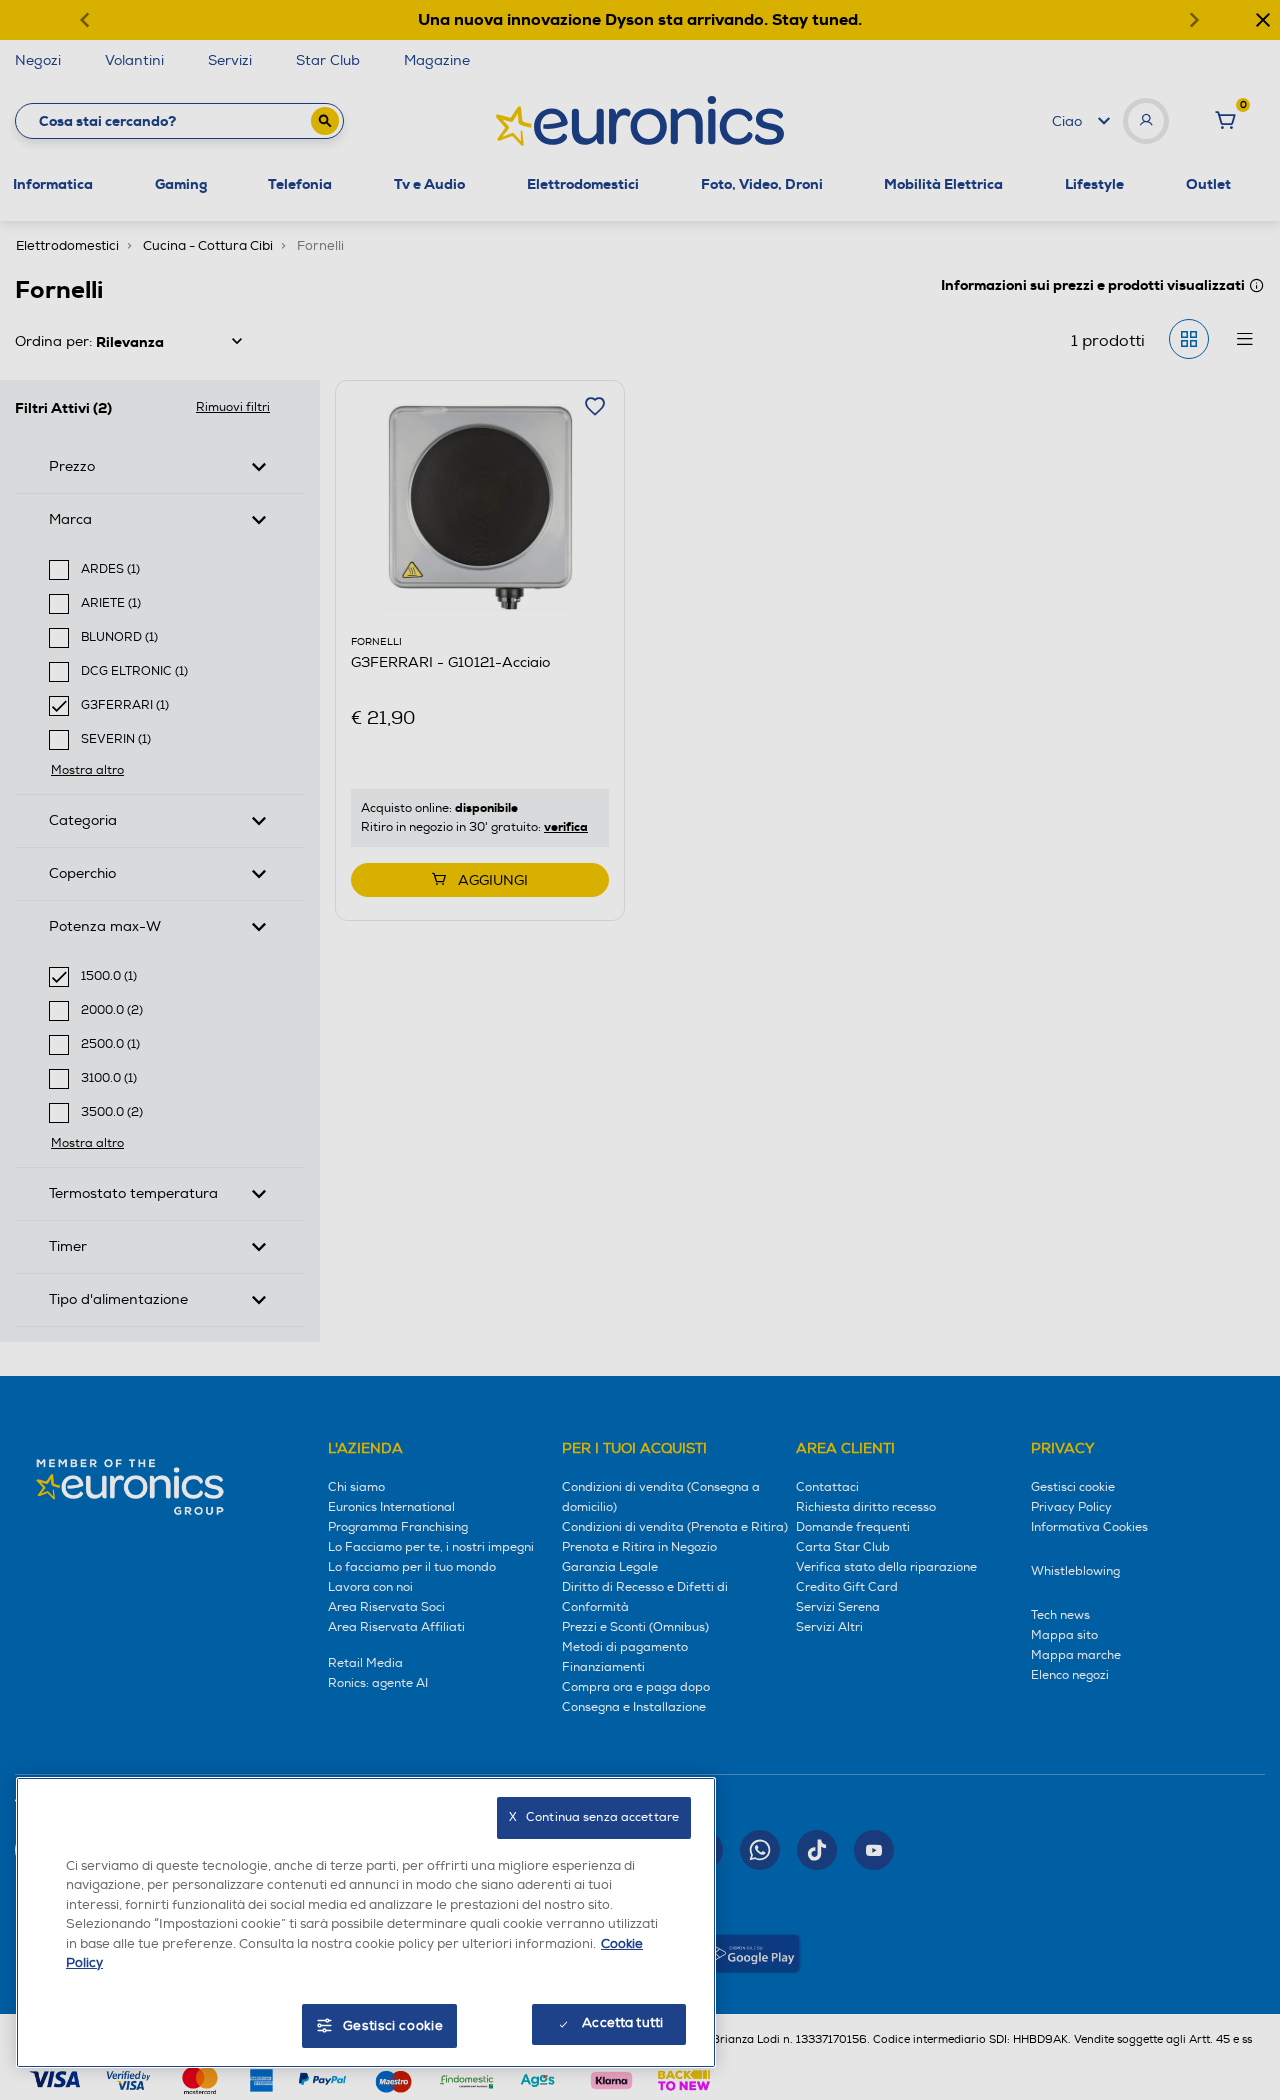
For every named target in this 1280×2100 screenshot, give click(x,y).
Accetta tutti (622, 2023)
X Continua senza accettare (594, 1817)
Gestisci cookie (393, 2026)
